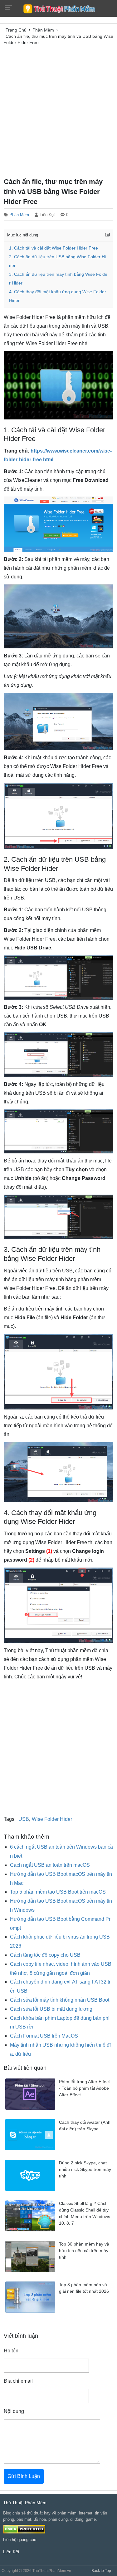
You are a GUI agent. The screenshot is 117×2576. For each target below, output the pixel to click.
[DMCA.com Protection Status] (24, 2529)
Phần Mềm (19, 215)
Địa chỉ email (18, 2381)
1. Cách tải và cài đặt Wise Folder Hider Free (54, 248)
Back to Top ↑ (103, 2571)
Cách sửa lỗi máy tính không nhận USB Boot (60, 2000)
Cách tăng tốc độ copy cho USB (45, 1955)
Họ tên (11, 2351)
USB (24, 1819)
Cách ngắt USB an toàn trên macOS (50, 1865)
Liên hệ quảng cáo (20, 2540)
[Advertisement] (58, 110)
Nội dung (14, 2411)
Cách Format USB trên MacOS (44, 2036)
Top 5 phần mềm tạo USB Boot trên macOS (58, 1892)
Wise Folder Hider (52, 1819)
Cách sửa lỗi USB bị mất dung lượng (51, 2009)
